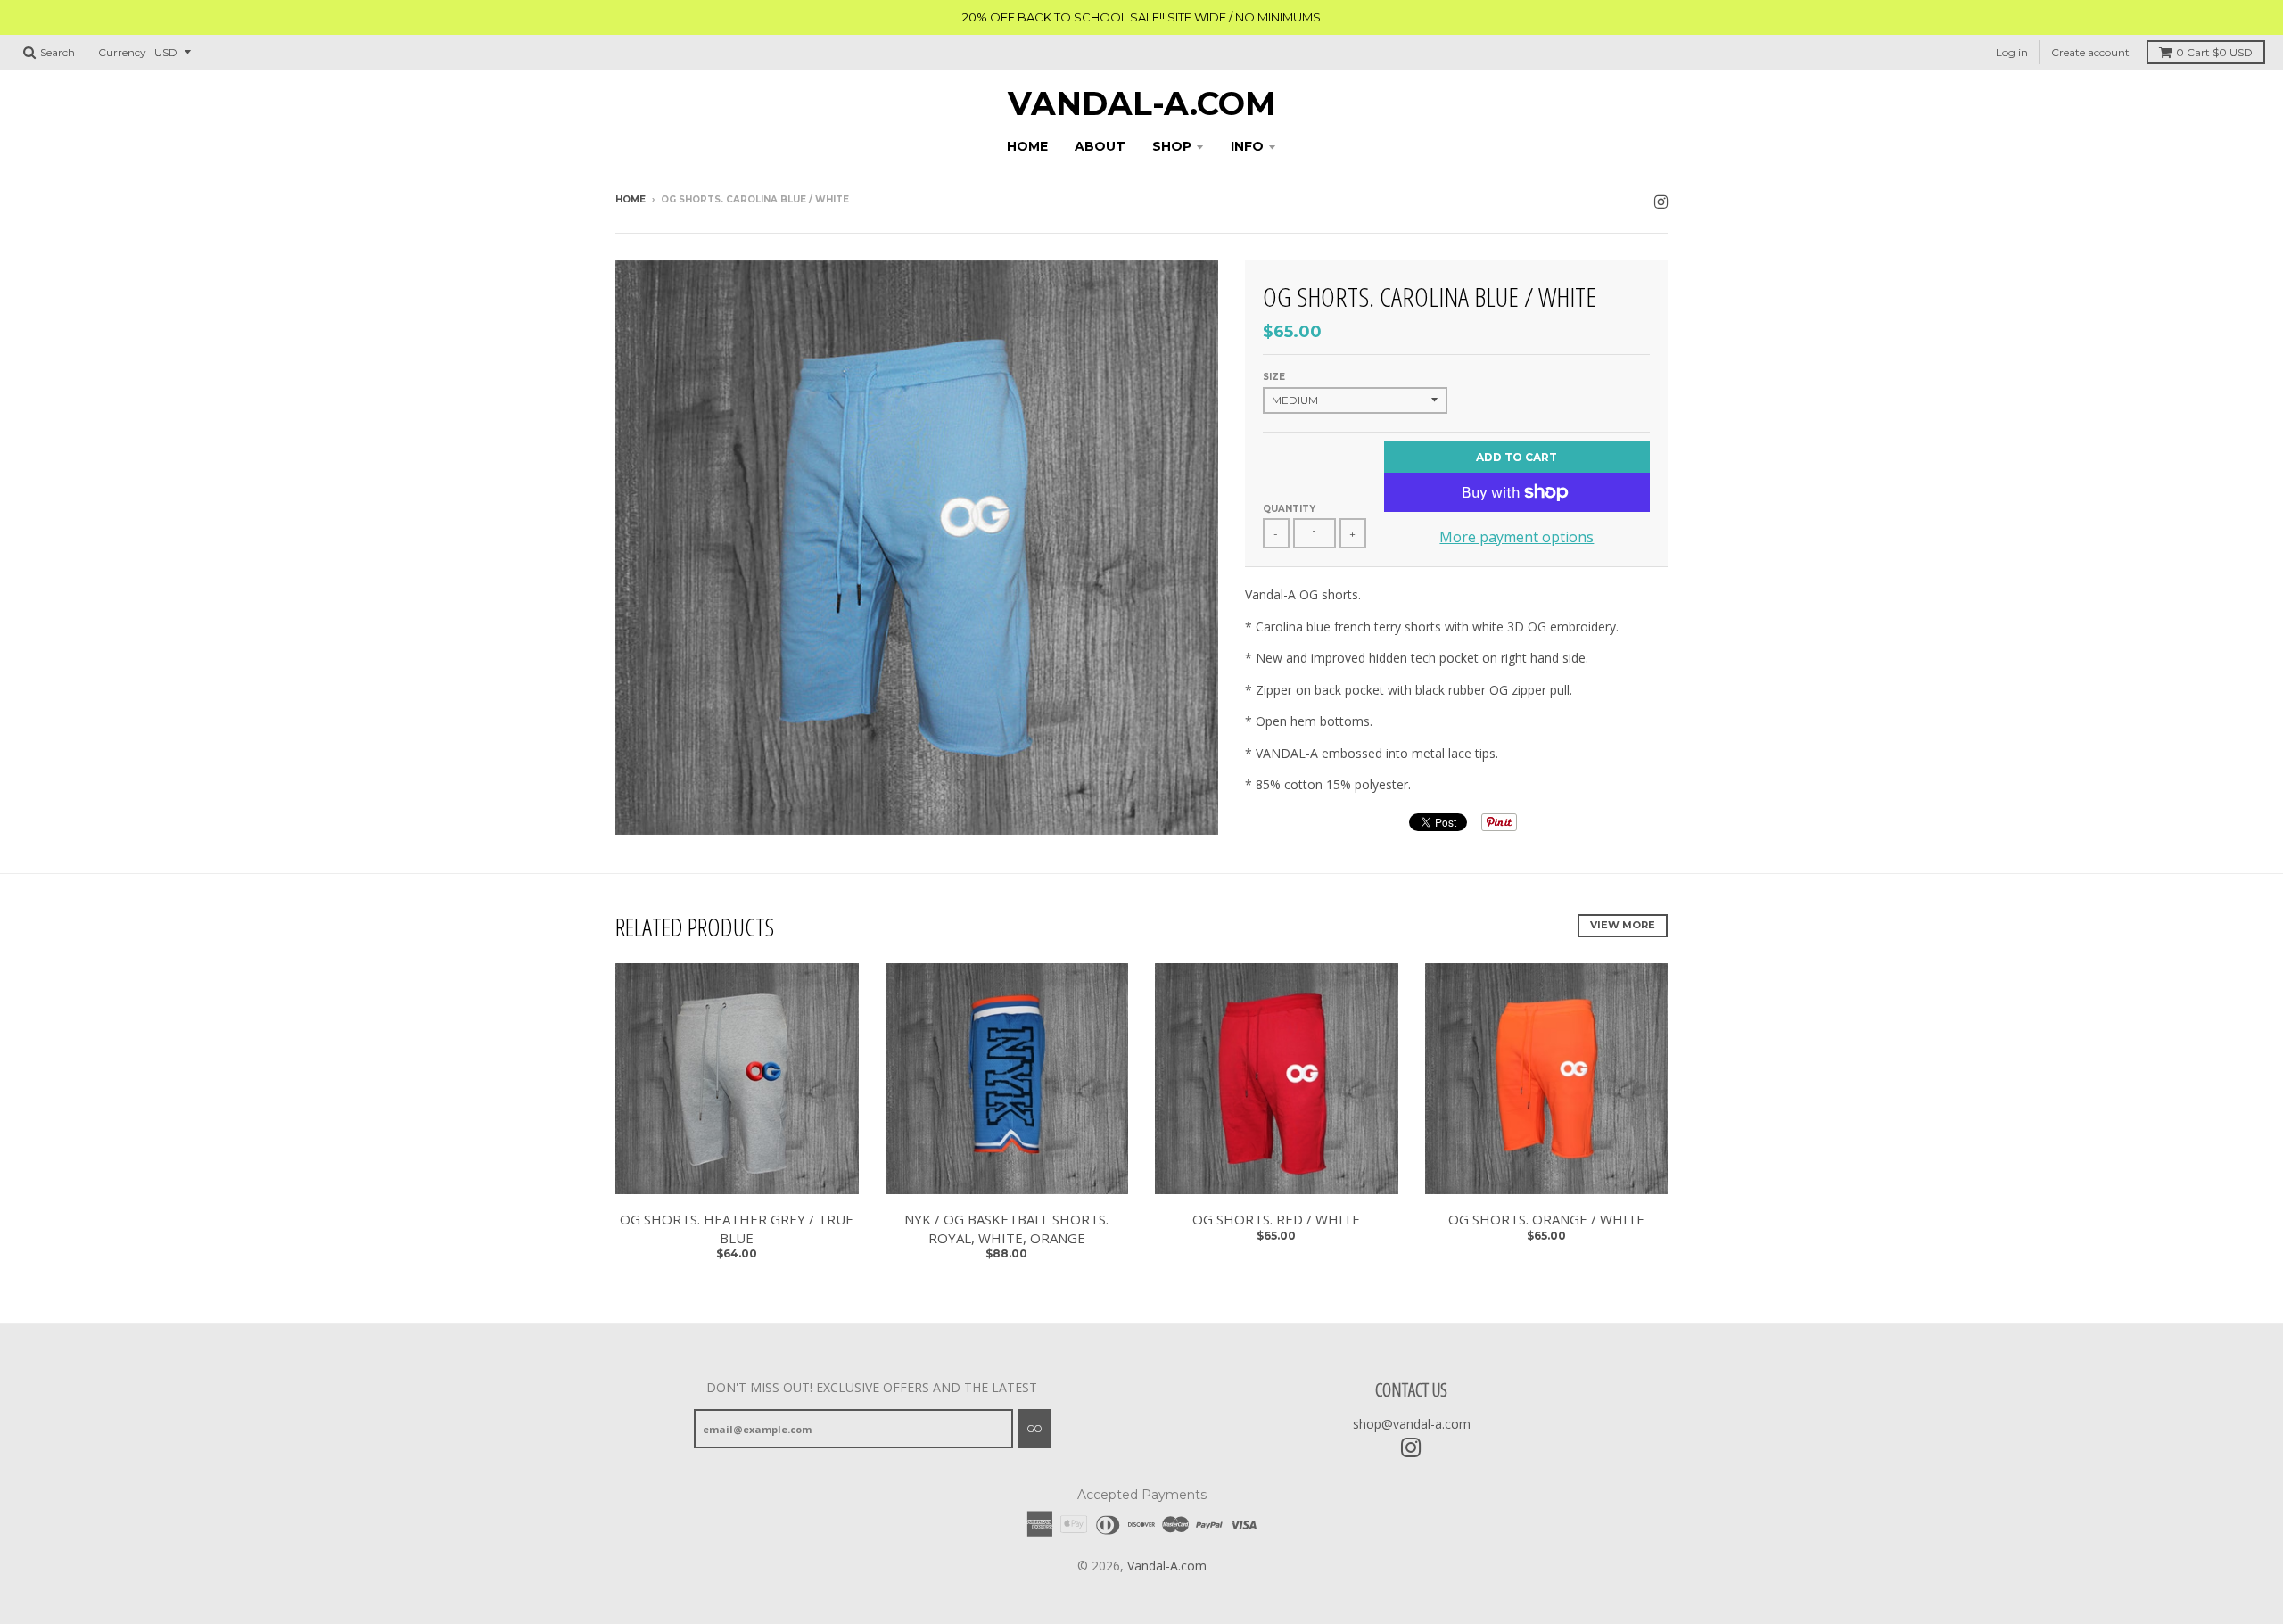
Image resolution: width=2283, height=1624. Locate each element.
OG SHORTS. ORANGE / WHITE (1546, 1219)
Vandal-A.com (1142, 103)
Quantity (1289, 509)
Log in (2012, 52)
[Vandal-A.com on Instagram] (1661, 201)
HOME (1027, 146)
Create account (2090, 52)
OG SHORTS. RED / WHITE (1276, 1219)
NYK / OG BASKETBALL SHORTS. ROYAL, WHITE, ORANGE (1006, 1228)
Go (1034, 1429)
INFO (1247, 146)
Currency (122, 52)
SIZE (1274, 377)
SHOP (1172, 146)
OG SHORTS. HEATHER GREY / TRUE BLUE (737, 1228)
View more (1623, 925)
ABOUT (1100, 146)
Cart (2214, 52)
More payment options (1517, 537)
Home (631, 199)
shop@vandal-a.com (1412, 1424)
